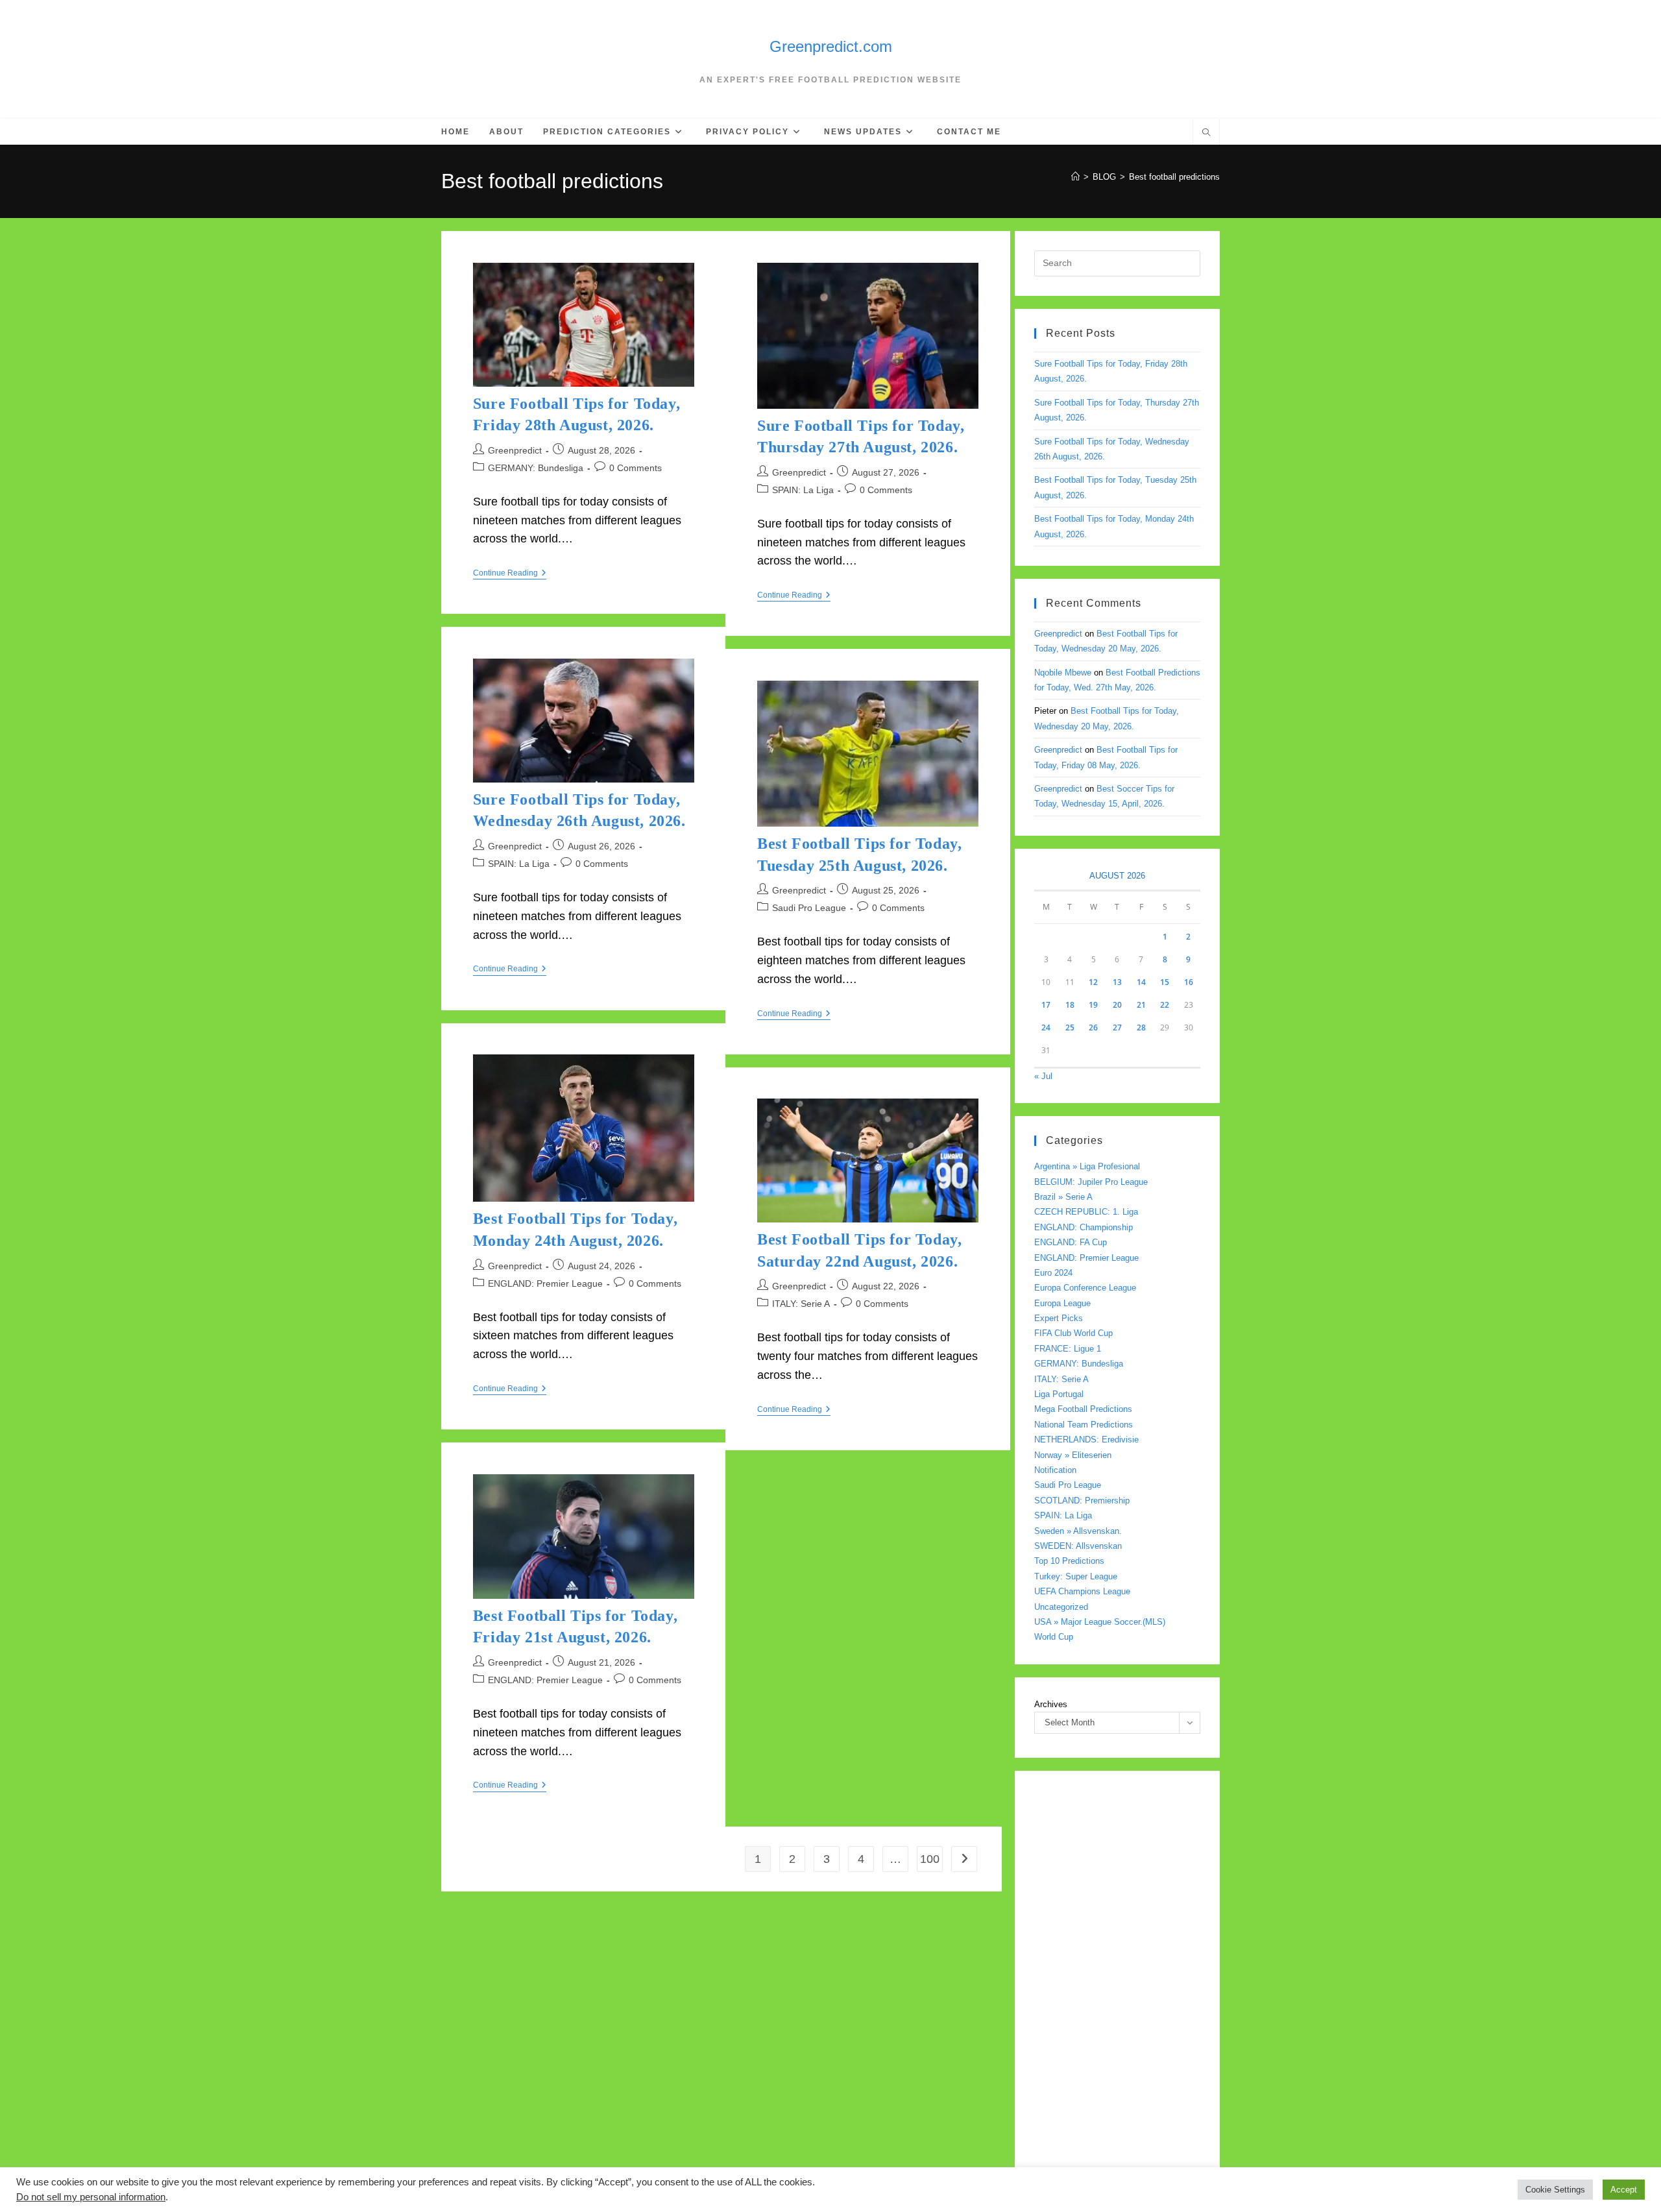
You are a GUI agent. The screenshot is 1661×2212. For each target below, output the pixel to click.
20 (1117, 1005)
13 (1117, 982)
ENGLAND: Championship (1084, 1227)
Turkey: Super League (1076, 1576)
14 (1141, 982)
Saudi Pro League (809, 908)
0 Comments (636, 468)
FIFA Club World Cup (1073, 1333)
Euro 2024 (1053, 1273)
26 (1093, 1027)
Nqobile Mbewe (1063, 673)
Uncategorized (1061, 1607)
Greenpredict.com (831, 46)
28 (1141, 1027)
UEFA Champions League (1082, 1591)
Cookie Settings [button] (1555, 2190)
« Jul (1043, 1076)
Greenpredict (515, 450)
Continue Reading (510, 574)
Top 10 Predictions (1069, 1561)
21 (1141, 1005)
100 (930, 1859)
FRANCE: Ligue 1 (1068, 1349)
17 (1046, 1005)
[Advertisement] (1117, 1985)
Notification (1055, 1470)
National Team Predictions (1084, 1425)
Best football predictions (1174, 177)
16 (1189, 982)
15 (1165, 982)
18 (1070, 1005)
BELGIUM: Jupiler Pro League (1091, 1182)
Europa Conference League (1085, 1288)
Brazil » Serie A (1063, 1197)
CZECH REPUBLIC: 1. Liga (1086, 1212)
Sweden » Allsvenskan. (1078, 1531)
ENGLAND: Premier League (545, 1283)
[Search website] (1206, 134)
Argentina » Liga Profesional (1087, 1166)
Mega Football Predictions (1083, 1409)
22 (1165, 1005)
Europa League (1062, 1303)
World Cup (1054, 1637)
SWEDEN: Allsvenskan (1078, 1546)
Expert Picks (1059, 1318)
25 (1070, 1027)
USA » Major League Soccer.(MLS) (1100, 1622)
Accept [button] (1624, 2190)
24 (1046, 1027)
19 (1093, 1005)
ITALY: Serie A (801, 1304)
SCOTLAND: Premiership (1082, 1501)
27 (1117, 1027)
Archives (1051, 1704)
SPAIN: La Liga (803, 490)
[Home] (1075, 177)
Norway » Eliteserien (1073, 1455)
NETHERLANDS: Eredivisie (1086, 1440)
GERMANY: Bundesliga (536, 468)
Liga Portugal (1059, 1394)
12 (1093, 982)
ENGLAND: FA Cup (1071, 1242)
